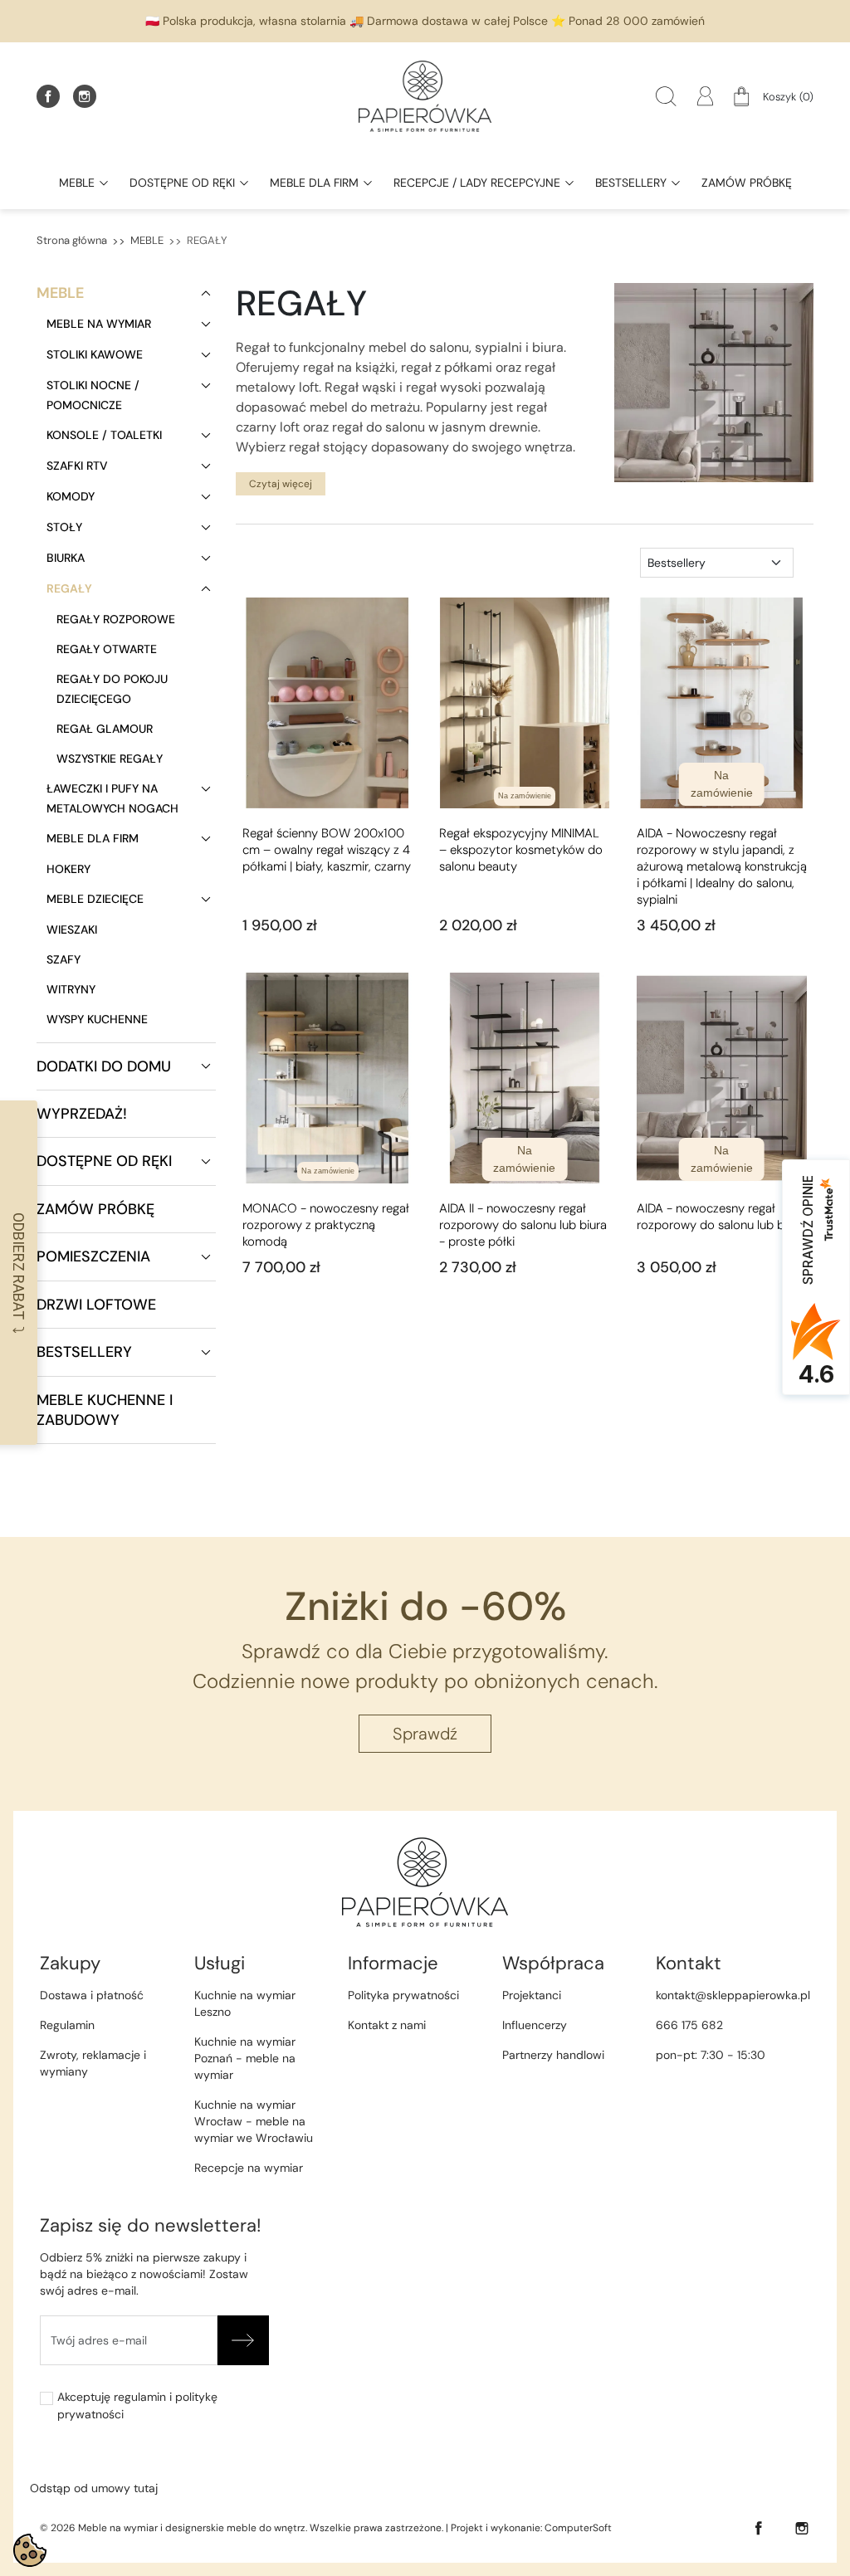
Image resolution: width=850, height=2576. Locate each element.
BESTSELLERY (84, 1352)
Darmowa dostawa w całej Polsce (457, 21)
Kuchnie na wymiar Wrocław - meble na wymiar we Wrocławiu (254, 2121)
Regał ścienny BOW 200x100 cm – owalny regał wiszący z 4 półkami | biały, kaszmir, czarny (327, 850)
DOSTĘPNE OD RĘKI (104, 1161)
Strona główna (72, 240)
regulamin (140, 2397)
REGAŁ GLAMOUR (105, 729)
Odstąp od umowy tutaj (94, 2488)
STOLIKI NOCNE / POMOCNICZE (93, 395)
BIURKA (66, 558)
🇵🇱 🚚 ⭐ (425, 21)
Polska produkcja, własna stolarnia (254, 21)
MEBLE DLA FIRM (93, 838)
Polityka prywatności (403, 1995)
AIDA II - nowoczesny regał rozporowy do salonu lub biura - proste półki (523, 1225)
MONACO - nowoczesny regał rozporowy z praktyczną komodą (326, 1225)
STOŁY (64, 527)
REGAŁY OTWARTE (107, 649)
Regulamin (67, 2025)
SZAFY (64, 959)
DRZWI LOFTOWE (96, 1305)
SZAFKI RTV (77, 466)
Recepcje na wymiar (249, 2168)
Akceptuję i (137, 2405)
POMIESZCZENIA (93, 1256)
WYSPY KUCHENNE (97, 1019)
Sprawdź (425, 1734)
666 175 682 (689, 2025)
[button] (666, 96)
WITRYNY (71, 989)
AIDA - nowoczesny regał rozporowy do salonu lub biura (721, 1217)
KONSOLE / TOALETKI (104, 435)
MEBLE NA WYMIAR (99, 324)
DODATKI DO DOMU (104, 1066)
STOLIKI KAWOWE (95, 354)
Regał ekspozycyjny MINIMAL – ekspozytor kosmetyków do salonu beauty (521, 850)
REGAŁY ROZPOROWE (116, 619)
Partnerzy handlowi (553, 2055)
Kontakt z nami (387, 2025)
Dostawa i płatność (92, 1995)
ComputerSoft (578, 2528)
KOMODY (71, 496)
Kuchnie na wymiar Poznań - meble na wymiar (245, 2058)
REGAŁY (69, 588)
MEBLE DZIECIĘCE (95, 899)
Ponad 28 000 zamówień (637, 21)
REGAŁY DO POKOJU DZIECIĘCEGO (112, 689)
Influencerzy (535, 2025)
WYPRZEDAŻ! (82, 1114)
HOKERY (68, 869)
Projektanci (532, 1995)
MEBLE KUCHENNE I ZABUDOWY (105, 1410)
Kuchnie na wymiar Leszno (245, 2003)
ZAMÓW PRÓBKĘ (95, 1209)
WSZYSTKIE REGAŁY (110, 759)
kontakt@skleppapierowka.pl (733, 1995)
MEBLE (147, 240)
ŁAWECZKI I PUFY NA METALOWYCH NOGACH (112, 798)
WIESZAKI (72, 929)
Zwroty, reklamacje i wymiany (93, 2063)
